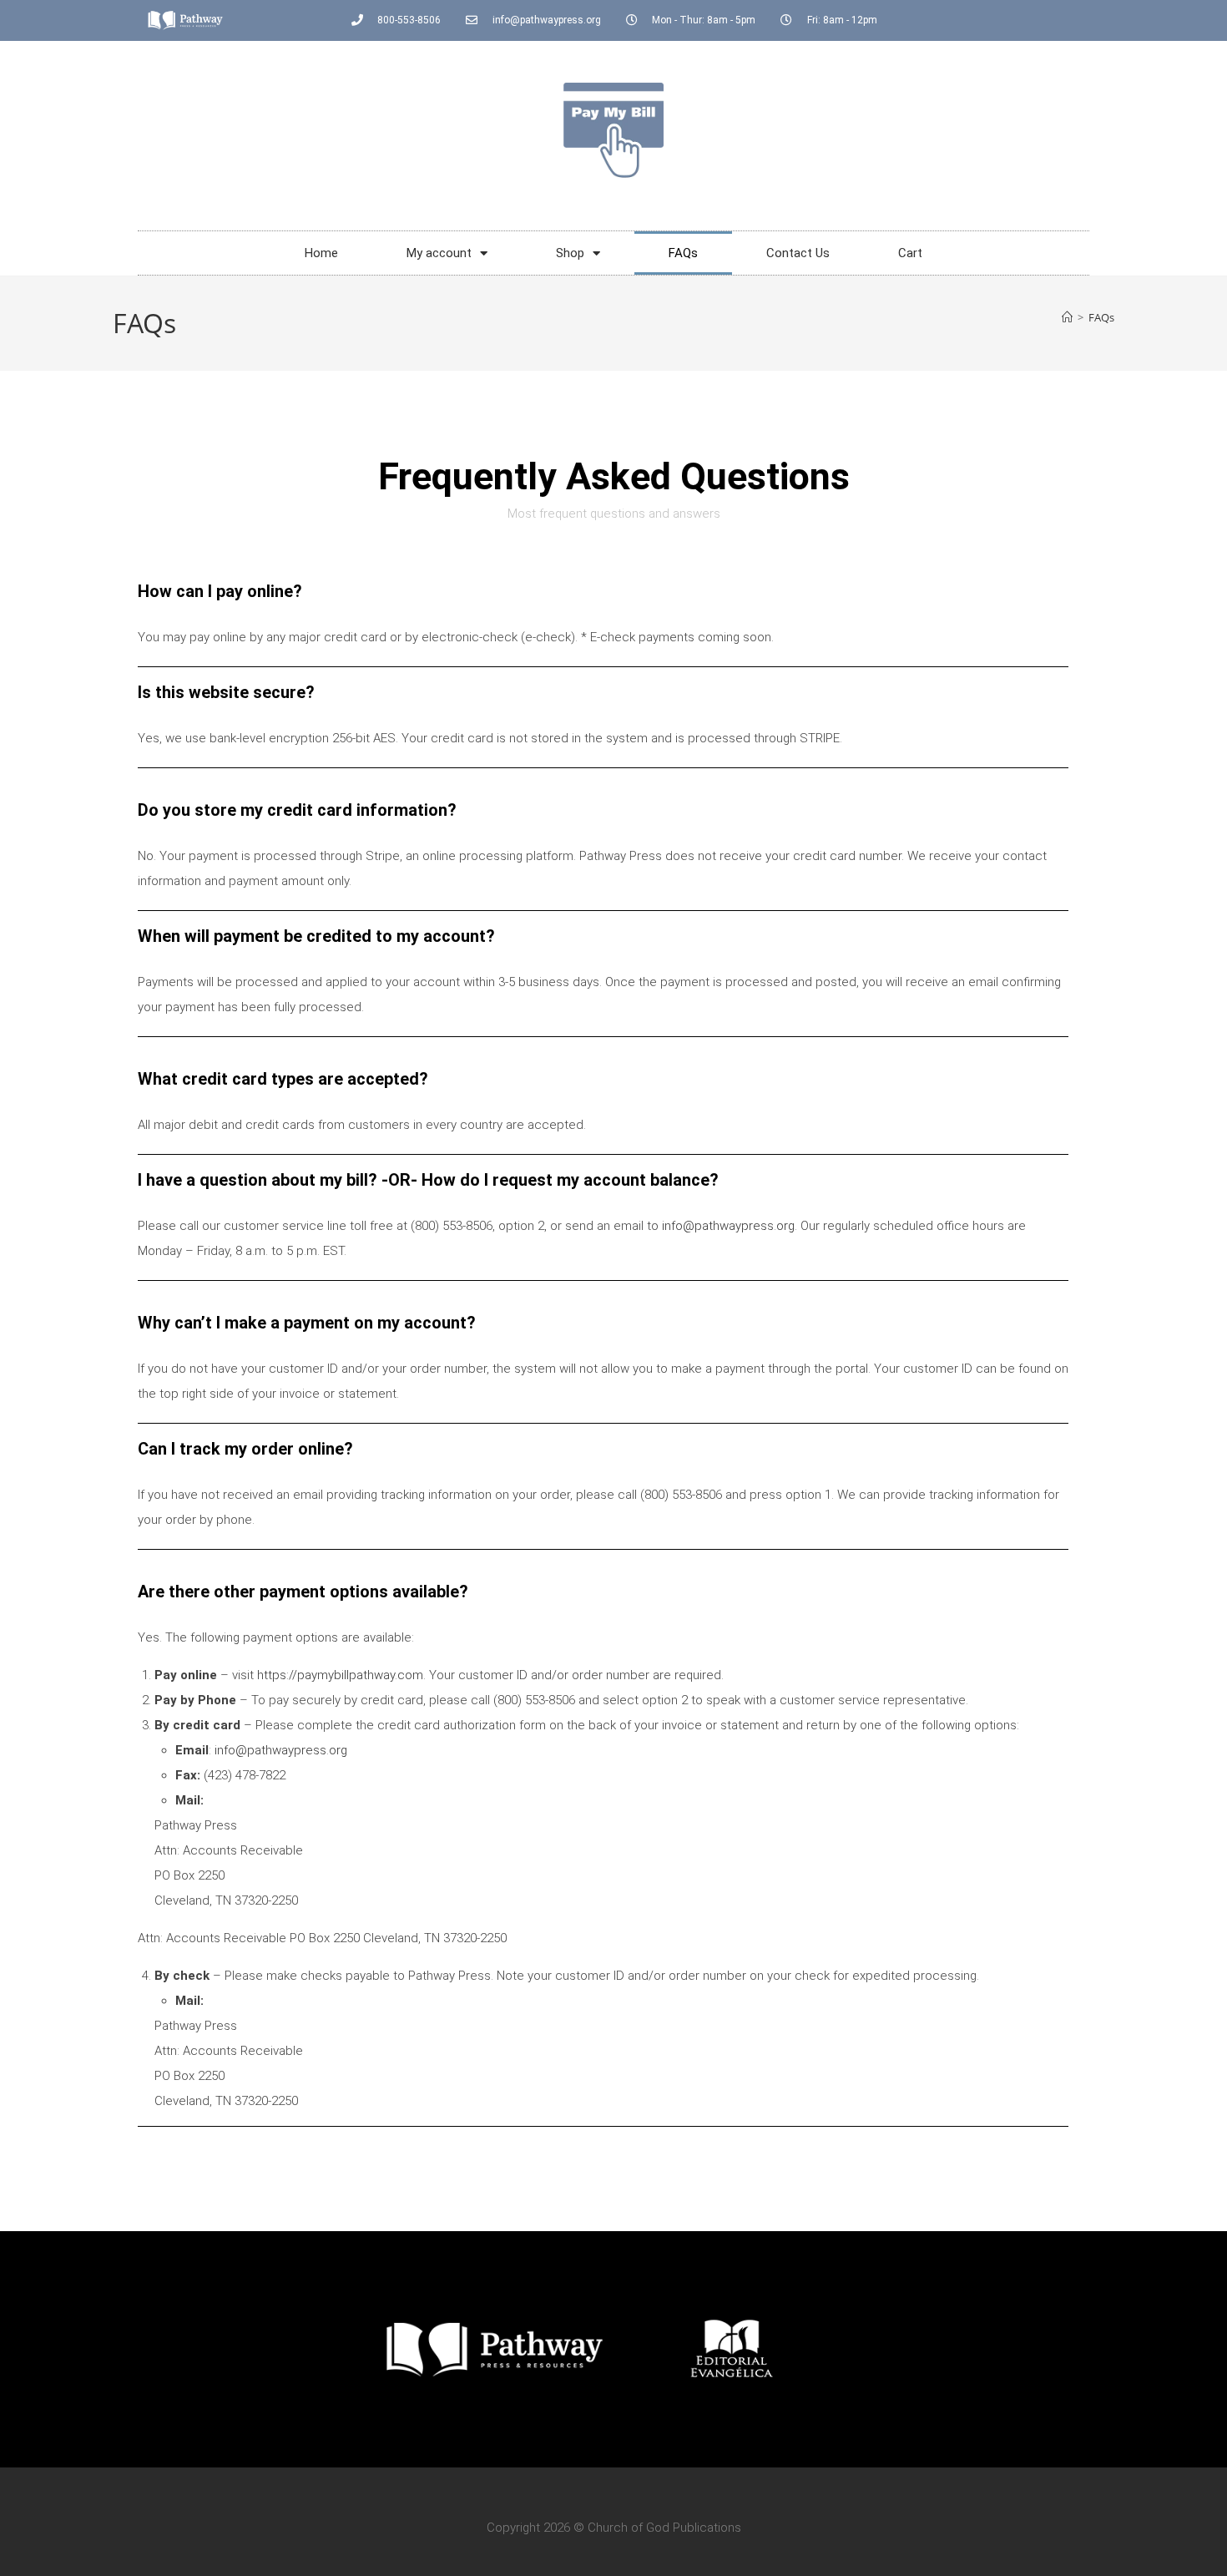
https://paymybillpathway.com (340, 1675)
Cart (910, 253)
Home (321, 253)
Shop (570, 253)
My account (439, 253)
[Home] (1067, 317)
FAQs (683, 253)
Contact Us (798, 253)
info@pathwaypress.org (728, 1226)
